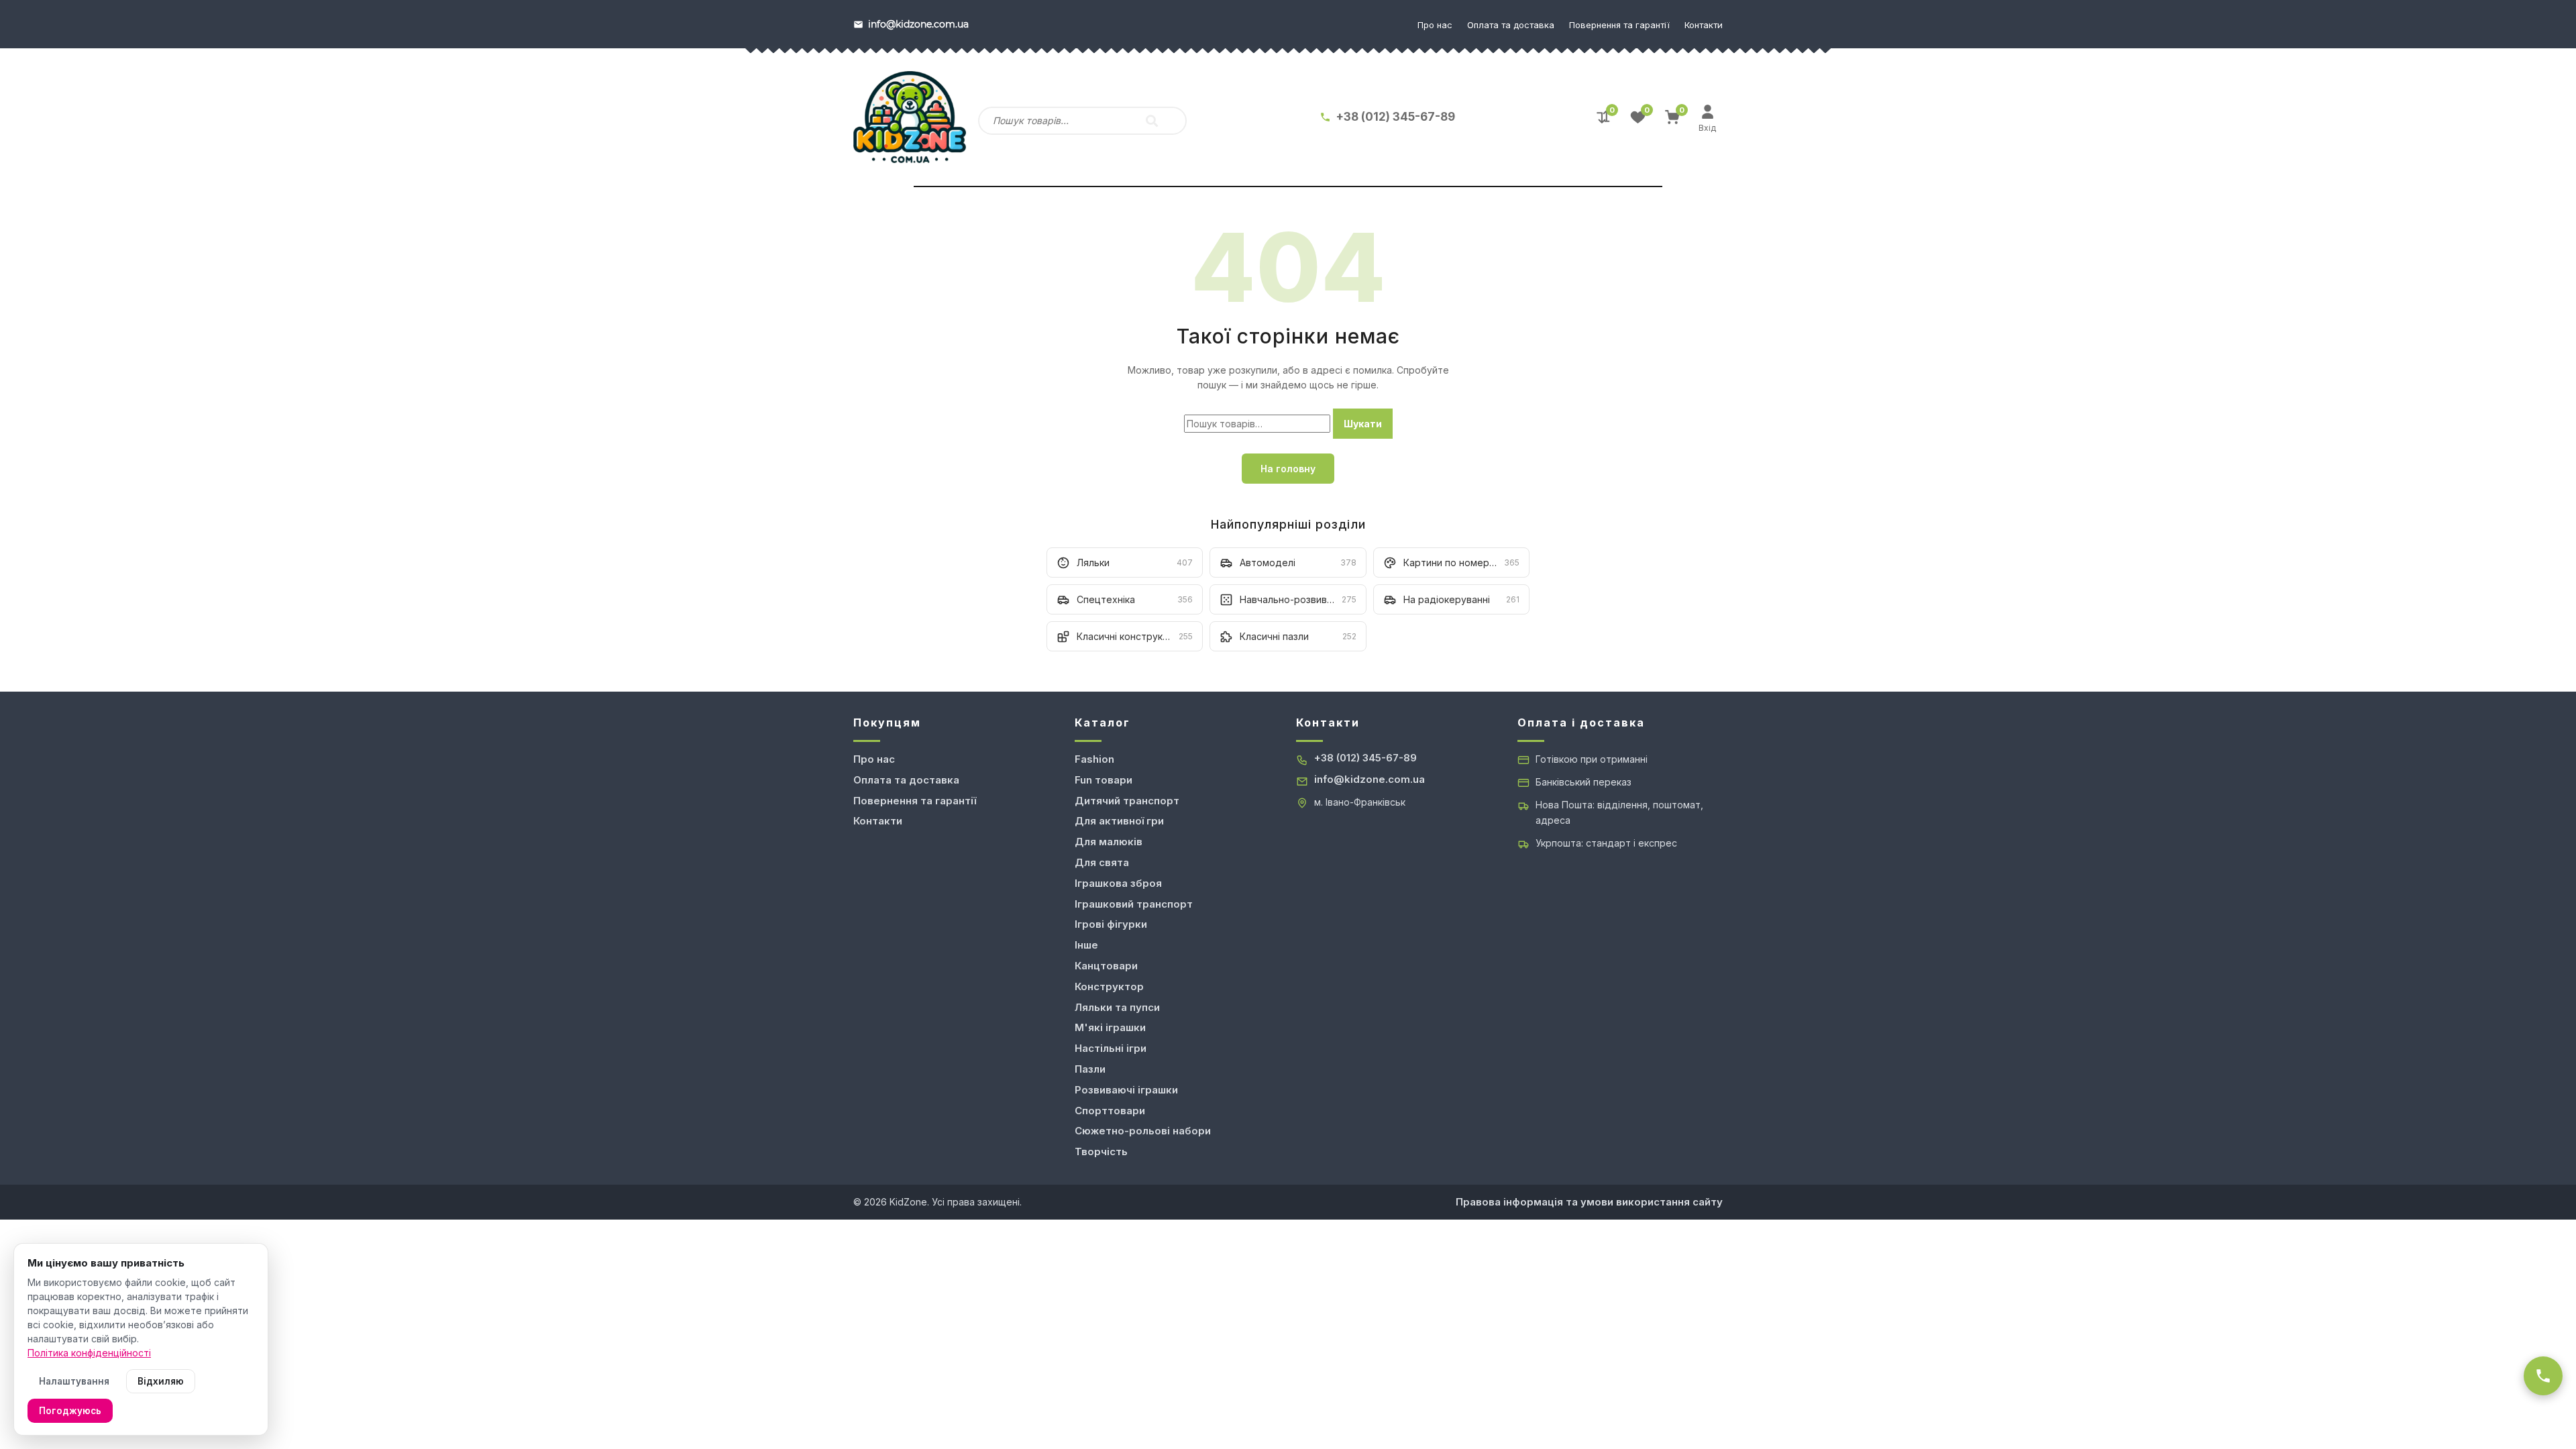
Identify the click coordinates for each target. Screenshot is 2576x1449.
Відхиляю (161, 1381)
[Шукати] (1152, 121)
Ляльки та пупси (1117, 1007)
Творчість (1101, 1151)
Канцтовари (1106, 966)
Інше (1086, 945)
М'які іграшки (1110, 1027)
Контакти (1704, 25)
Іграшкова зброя (1118, 883)
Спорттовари (1110, 1111)
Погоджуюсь (70, 1411)
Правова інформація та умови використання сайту (1589, 1202)
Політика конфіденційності (89, 1353)
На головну (1288, 469)
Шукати (1363, 424)
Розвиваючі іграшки (1126, 1090)
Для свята (1102, 862)
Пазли (1090, 1069)
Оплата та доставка (1511, 25)
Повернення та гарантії (1619, 25)
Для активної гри (1119, 821)
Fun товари (1104, 780)
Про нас (1435, 25)
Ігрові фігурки (1111, 924)
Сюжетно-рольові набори (1143, 1131)
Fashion (1094, 759)
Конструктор (1109, 986)
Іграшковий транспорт (1134, 904)
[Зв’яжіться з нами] (2543, 1376)
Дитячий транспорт (1127, 801)
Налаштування (74, 1381)
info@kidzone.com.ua (1370, 779)
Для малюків (1109, 842)
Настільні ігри (1111, 1048)
